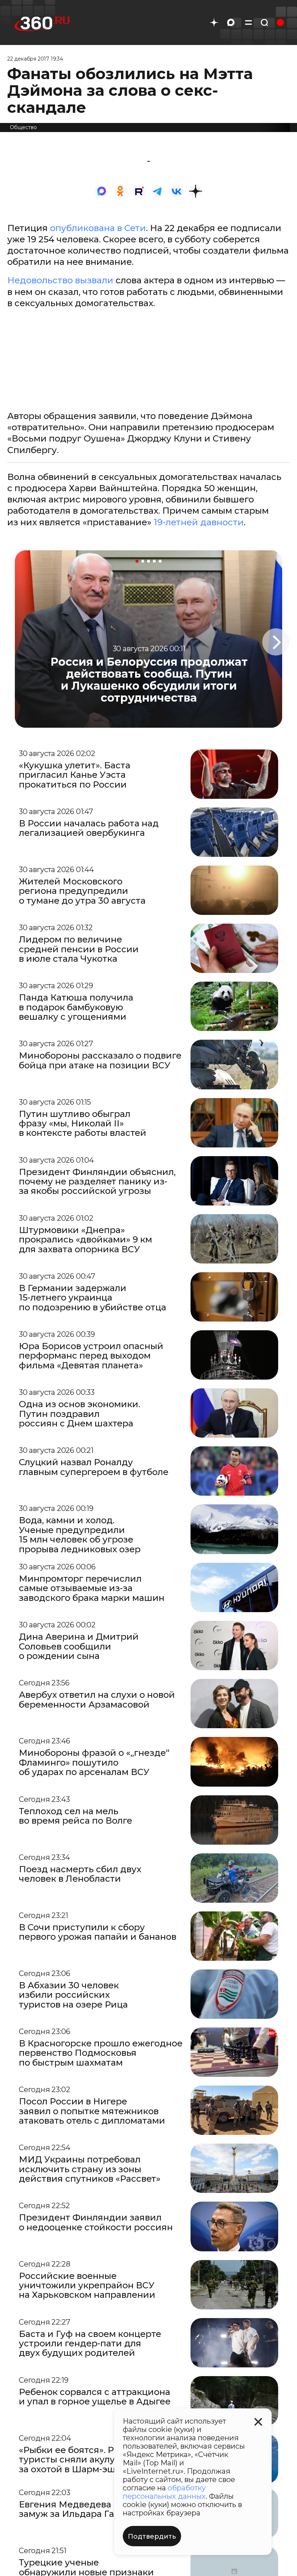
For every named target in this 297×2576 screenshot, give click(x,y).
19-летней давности (199, 522)
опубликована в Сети (98, 228)
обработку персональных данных (164, 2492)
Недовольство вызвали (60, 280)
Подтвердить (152, 2536)
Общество (23, 127)
